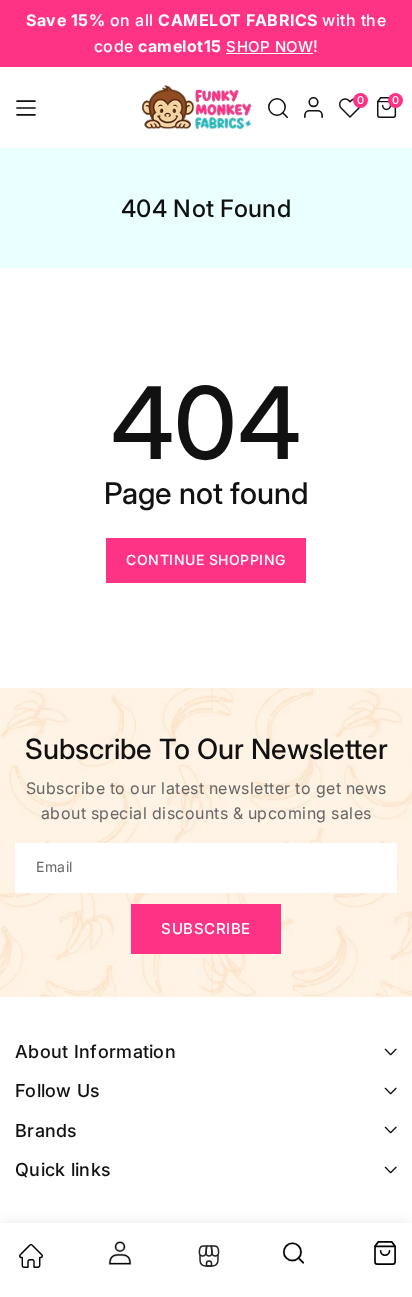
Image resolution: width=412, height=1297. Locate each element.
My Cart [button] (384, 1253)
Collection (206, 1256)
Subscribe (206, 928)
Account (118, 1253)
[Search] (295, 1260)
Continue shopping (206, 559)
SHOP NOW (269, 46)
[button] (278, 108)
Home (30, 1256)
